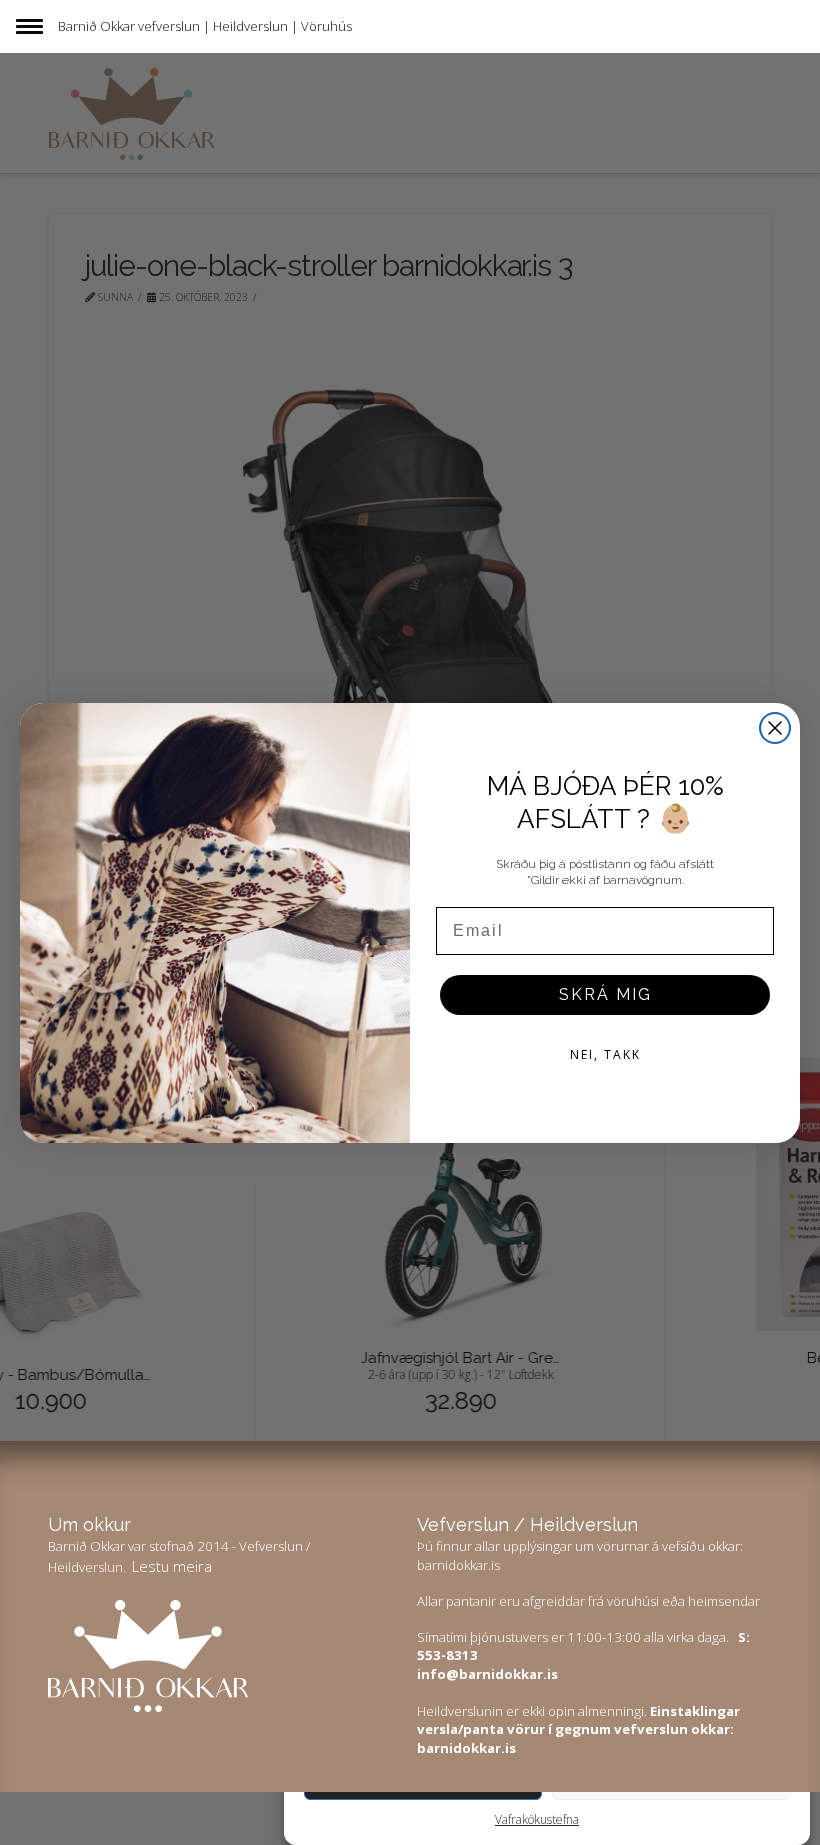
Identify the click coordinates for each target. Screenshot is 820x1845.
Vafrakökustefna (537, 1819)
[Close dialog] (775, 728)
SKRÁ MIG (605, 994)
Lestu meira (172, 1566)
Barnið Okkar (96, 26)
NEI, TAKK (605, 1054)
